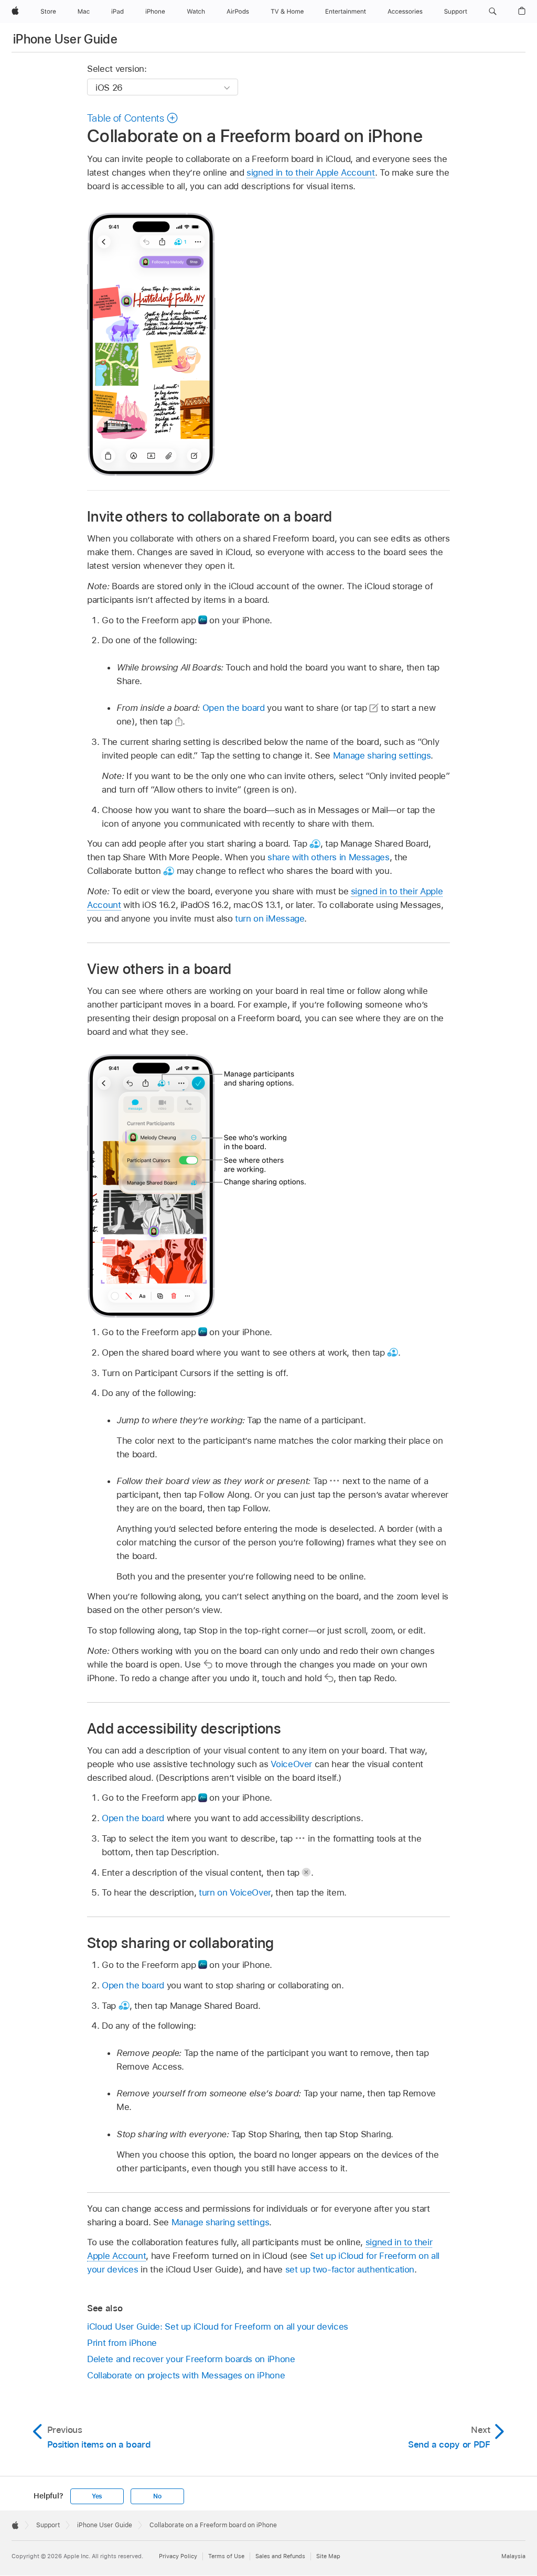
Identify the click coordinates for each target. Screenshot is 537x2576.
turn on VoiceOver (235, 1892)
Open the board (234, 708)
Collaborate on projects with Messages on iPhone (186, 2375)
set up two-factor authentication (350, 2269)
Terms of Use (226, 2556)
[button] (493, 12)
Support (48, 2525)
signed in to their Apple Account (311, 172)
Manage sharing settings (382, 755)
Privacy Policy (178, 2556)
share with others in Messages (329, 857)
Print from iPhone (122, 2343)
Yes (97, 2496)
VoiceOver (291, 1764)
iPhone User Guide (65, 39)
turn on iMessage (270, 918)
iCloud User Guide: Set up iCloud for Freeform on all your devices (218, 2326)
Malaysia (513, 2556)
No (157, 2496)
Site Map (328, 2556)
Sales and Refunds (280, 2556)
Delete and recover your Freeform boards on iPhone (191, 2359)
